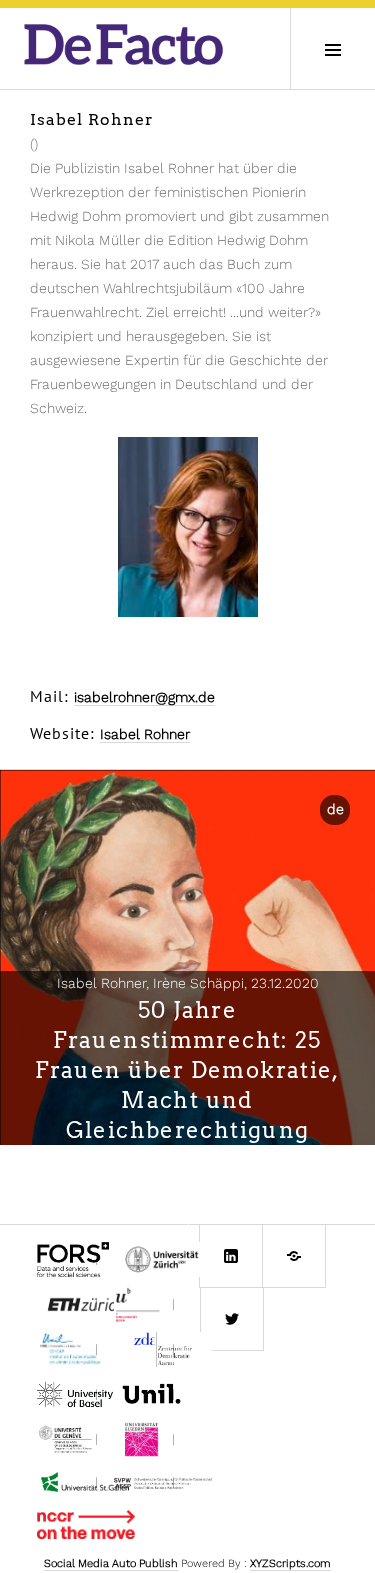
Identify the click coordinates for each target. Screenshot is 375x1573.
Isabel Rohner (145, 734)
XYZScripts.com (290, 1563)
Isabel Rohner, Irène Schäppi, (188, 983)
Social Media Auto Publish (111, 1563)
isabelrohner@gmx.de (144, 697)
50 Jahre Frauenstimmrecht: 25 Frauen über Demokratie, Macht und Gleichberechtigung (187, 1070)
